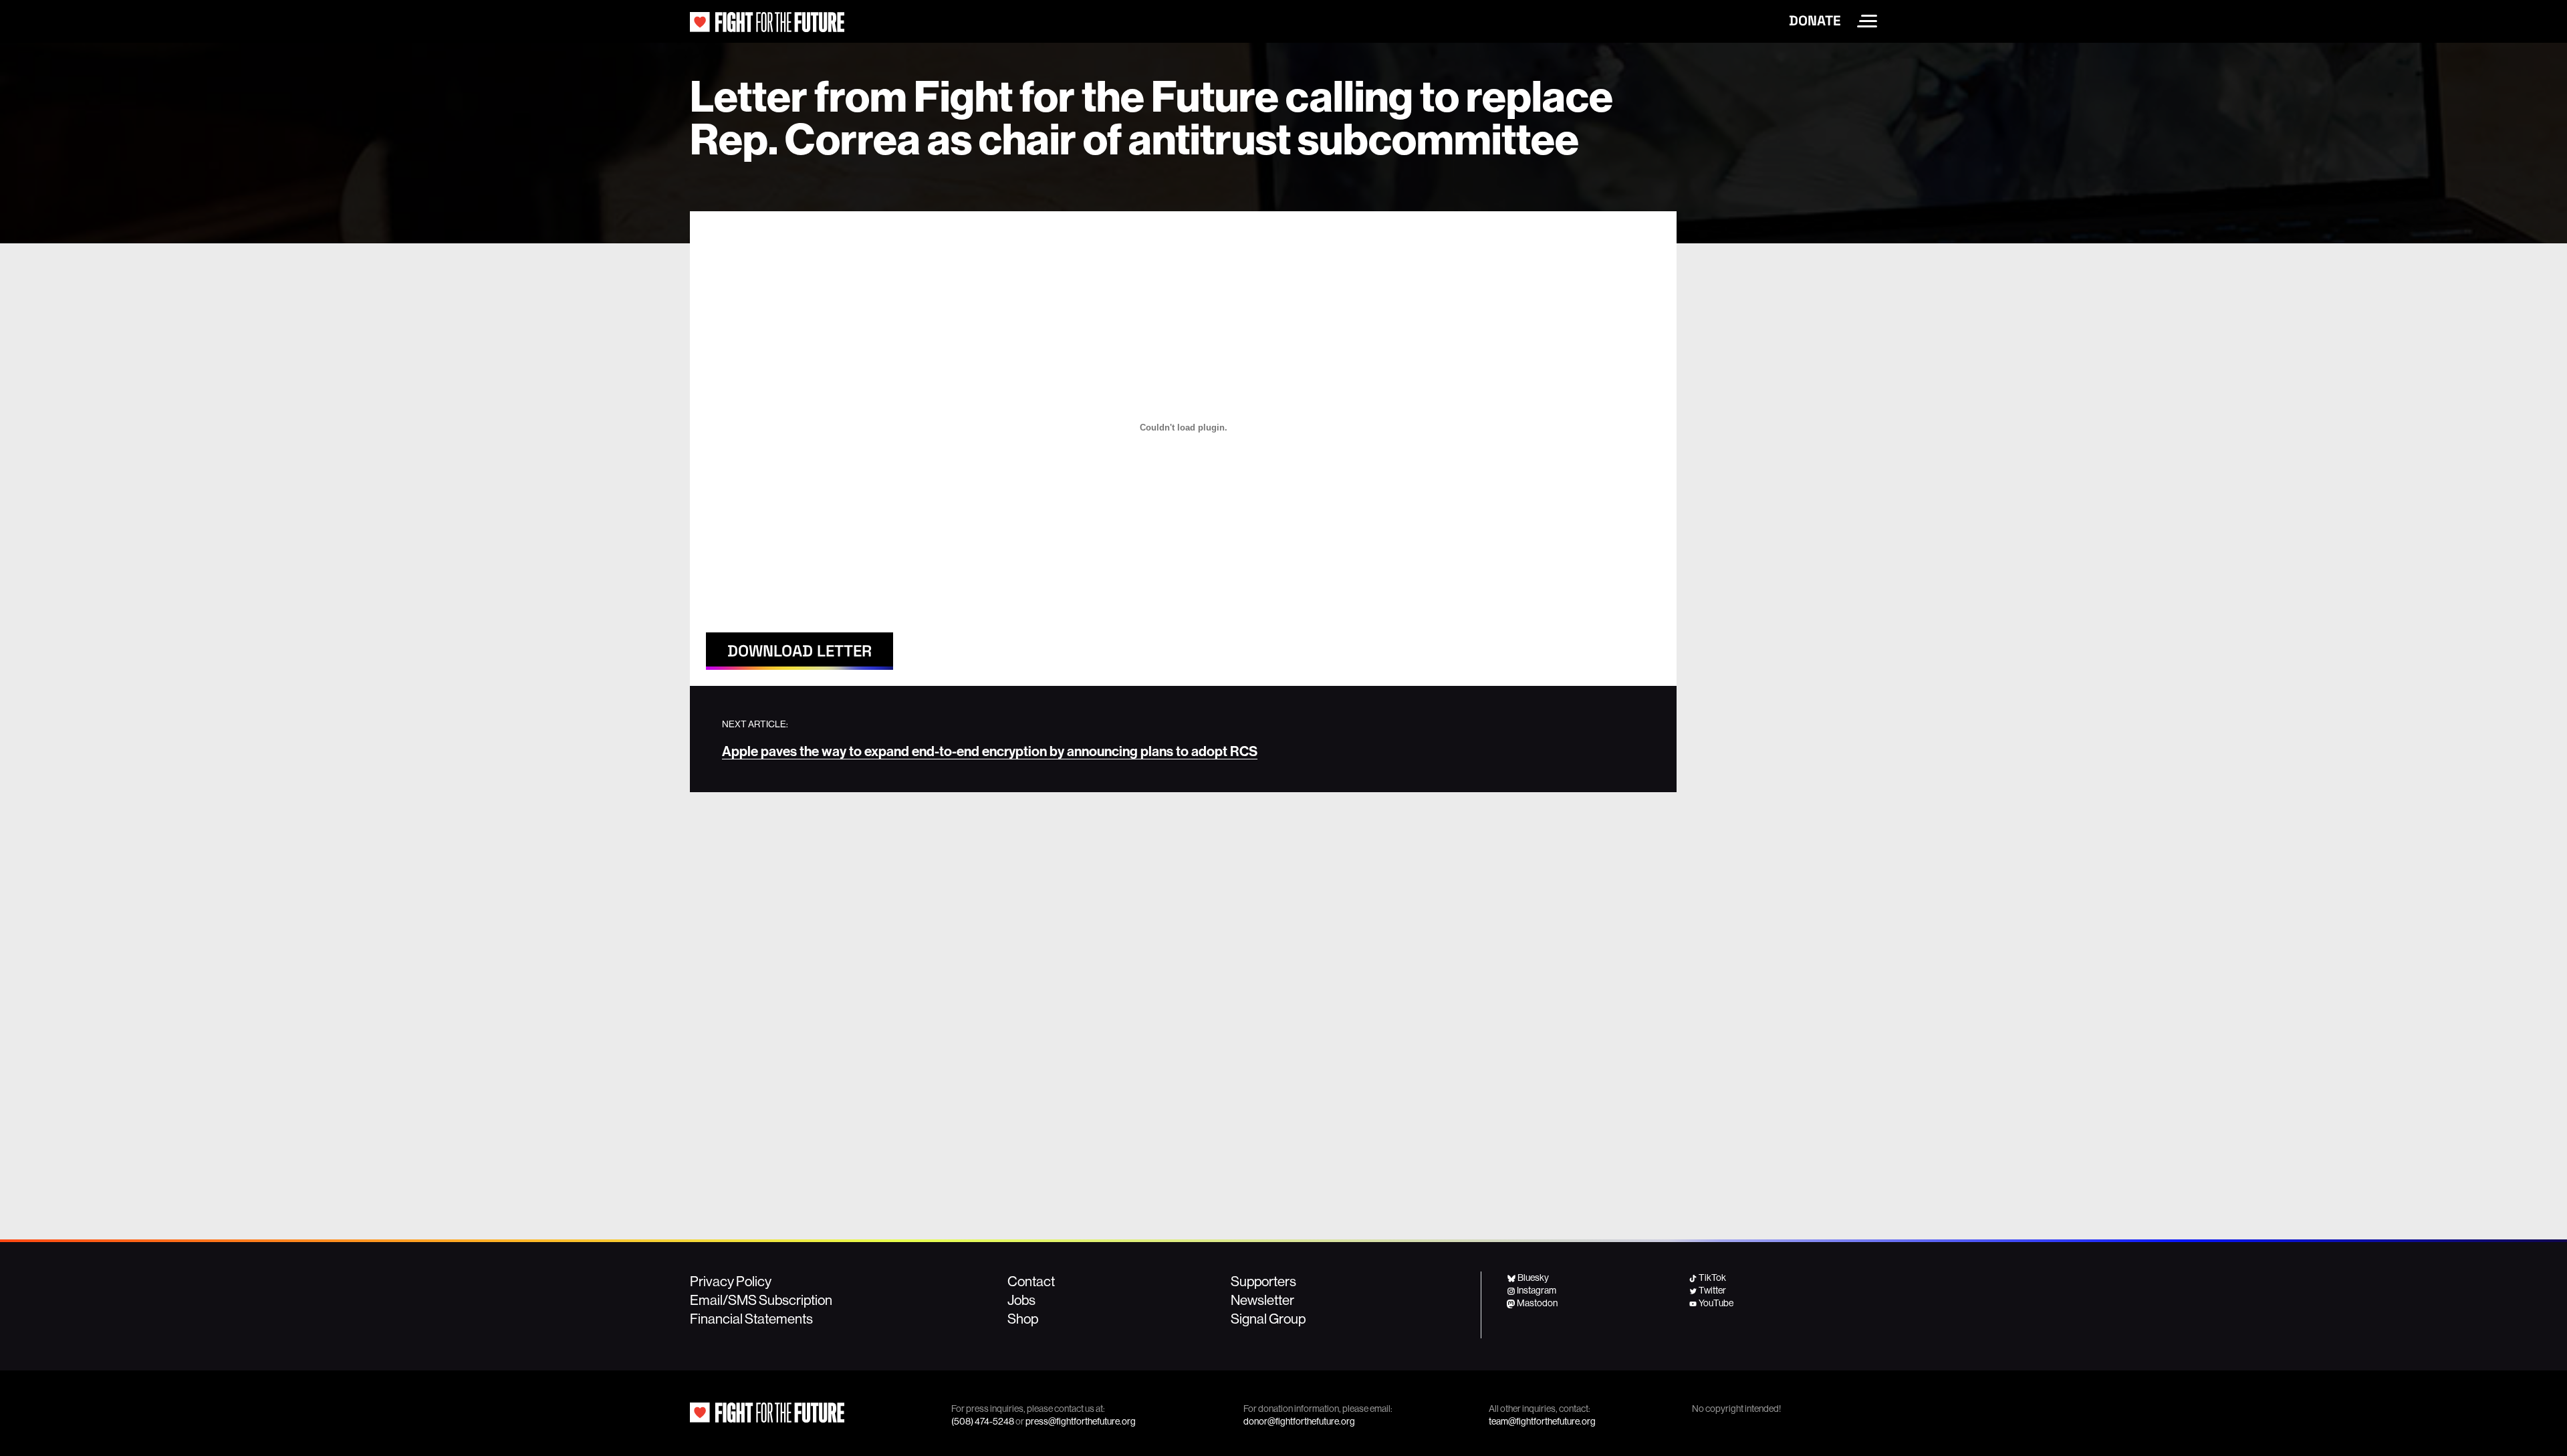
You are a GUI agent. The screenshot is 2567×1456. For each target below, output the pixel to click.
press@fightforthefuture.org (1081, 1421)
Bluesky (1533, 1278)
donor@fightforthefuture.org (1299, 1421)
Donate (1815, 21)
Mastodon (1537, 1303)
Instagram (1537, 1290)
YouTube (1716, 1303)
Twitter (1712, 1290)
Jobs (1021, 1300)
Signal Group (1268, 1318)
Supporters (1263, 1281)
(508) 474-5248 (983, 1421)
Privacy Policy (731, 1281)
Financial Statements (751, 1318)
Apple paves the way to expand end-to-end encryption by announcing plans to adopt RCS (990, 751)
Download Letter (800, 651)
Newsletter (1262, 1300)
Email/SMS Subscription (761, 1300)
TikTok (1712, 1278)
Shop (1023, 1318)
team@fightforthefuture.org (1542, 1421)
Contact (1031, 1281)
